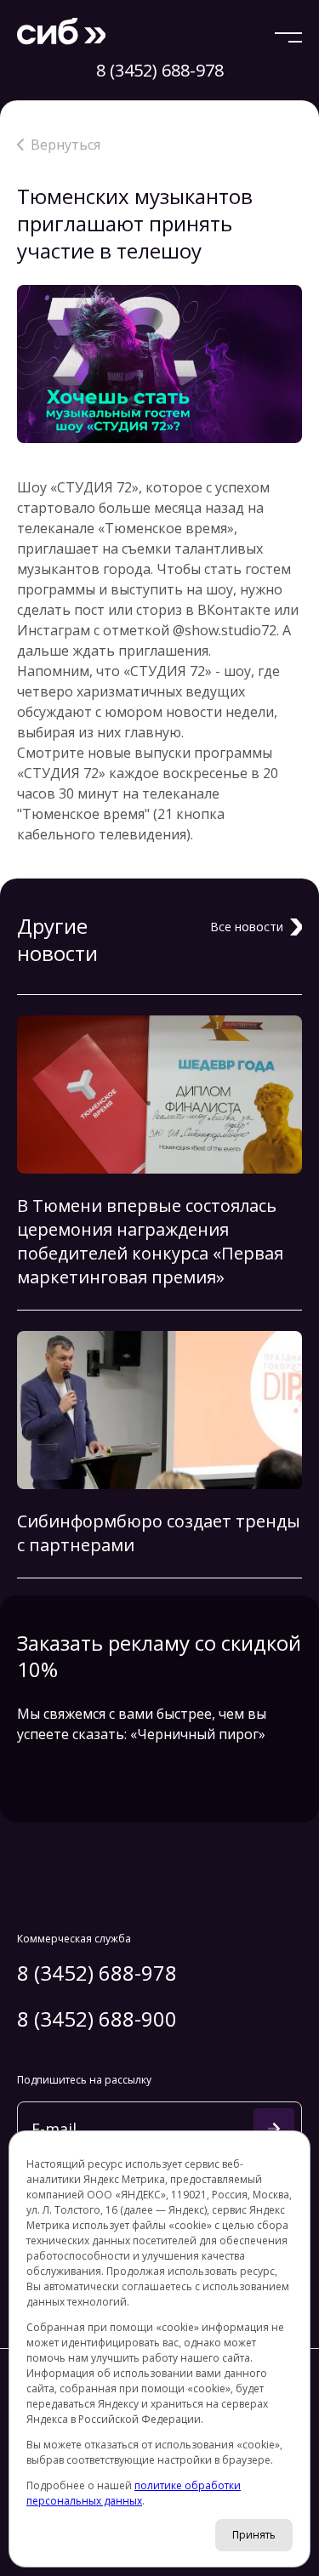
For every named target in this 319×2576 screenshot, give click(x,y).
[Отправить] (274, 2129)
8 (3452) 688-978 (160, 70)
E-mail (54, 2126)
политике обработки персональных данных (134, 2493)
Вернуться (66, 145)
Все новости (247, 927)
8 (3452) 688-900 (97, 2019)
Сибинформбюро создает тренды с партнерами (159, 1533)
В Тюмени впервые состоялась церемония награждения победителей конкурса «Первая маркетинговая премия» (150, 1241)
